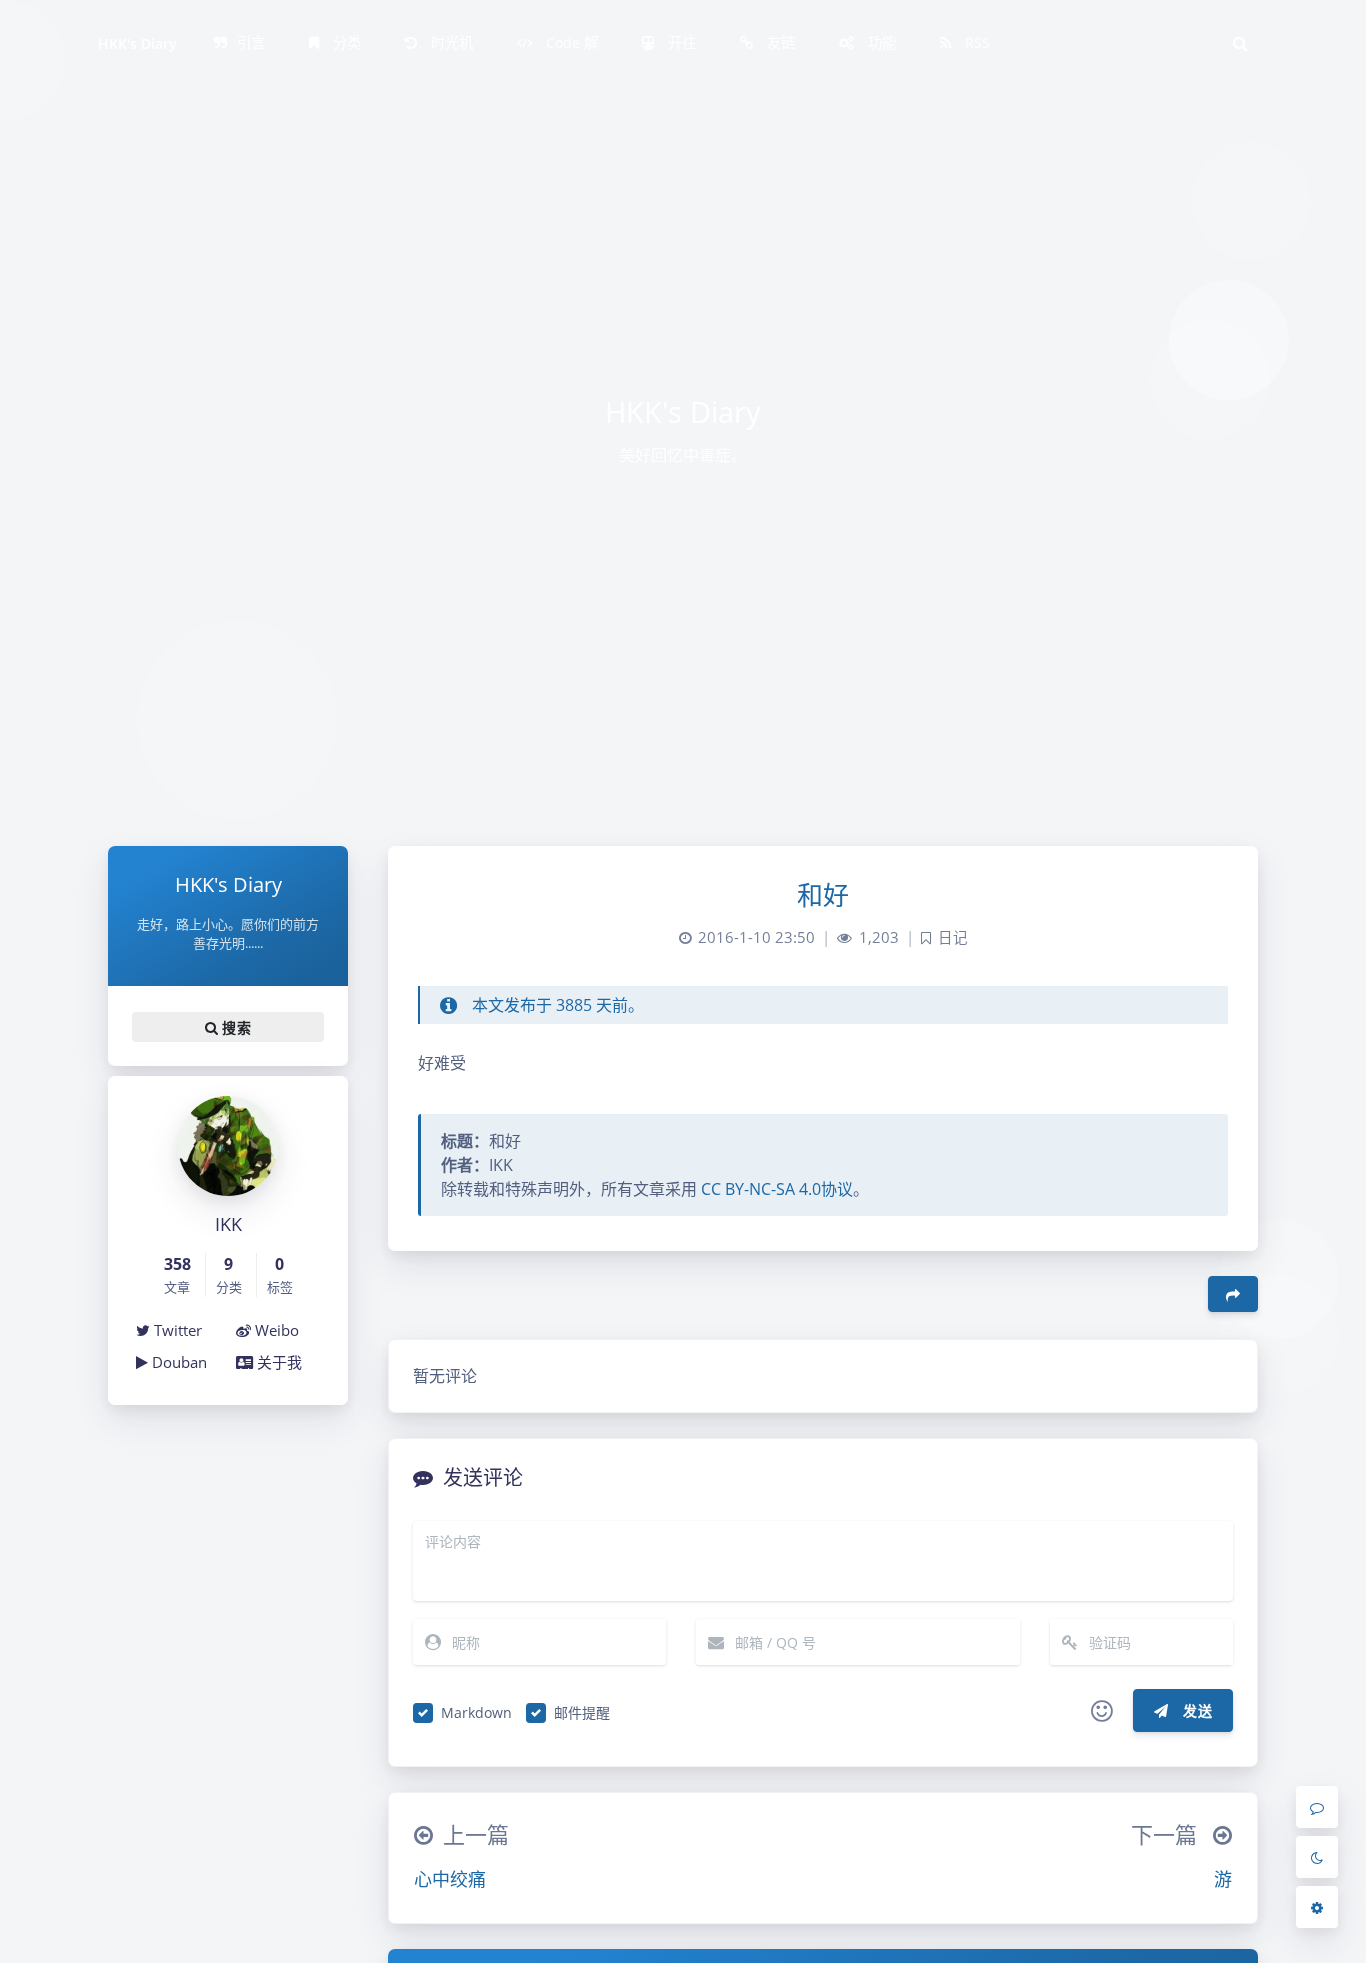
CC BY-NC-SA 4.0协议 (775, 1189)
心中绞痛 (450, 1879)
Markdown (476, 1712)
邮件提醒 (582, 1712)
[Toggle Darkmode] (1317, 1857)
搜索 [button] (234, 1026)
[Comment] (1317, 1807)
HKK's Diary (138, 43)
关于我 (277, 1362)
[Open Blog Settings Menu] (1317, 1907)
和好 (823, 895)
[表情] (1102, 1711)
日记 (953, 937)
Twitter (176, 1330)
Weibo (275, 1330)
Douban (177, 1362)
